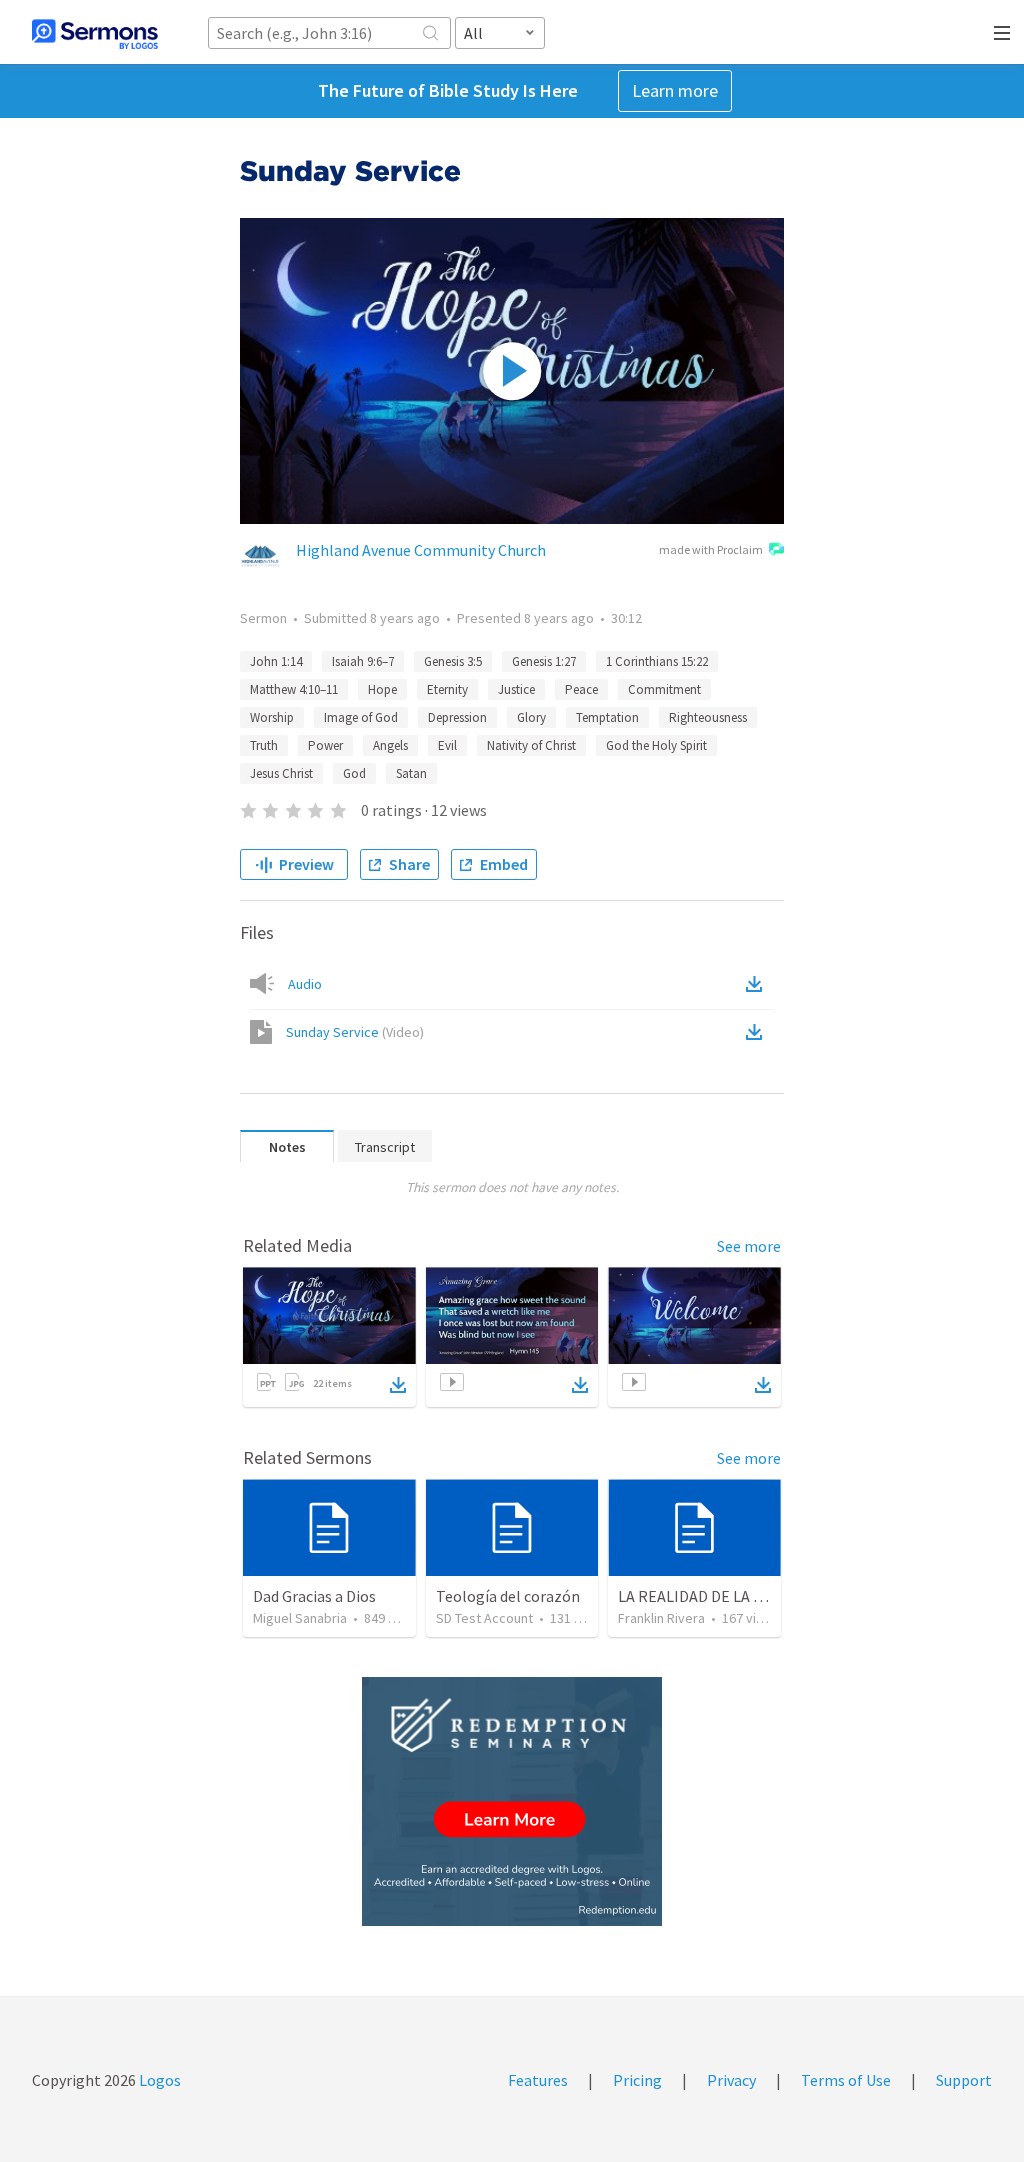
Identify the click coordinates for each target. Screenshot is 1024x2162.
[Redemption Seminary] (512, 1801)
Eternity (447, 689)
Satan (411, 773)
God (354, 773)
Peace (581, 689)
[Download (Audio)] (758, 984)
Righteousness (708, 717)
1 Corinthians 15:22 (657, 661)
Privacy (731, 2080)
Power (325, 745)
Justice (516, 689)
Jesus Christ (281, 773)
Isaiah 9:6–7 (363, 661)
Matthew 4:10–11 (294, 689)
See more (749, 1246)
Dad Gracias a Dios (314, 1596)
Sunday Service (355, 1032)
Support (964, 2080)
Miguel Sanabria (300, 1618)
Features (538, 2080)
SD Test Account (484, 1618)
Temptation (607, 717)
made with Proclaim (711, 549)
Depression (457, 717)
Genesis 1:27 (544, 661)
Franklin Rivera (661, 1618)
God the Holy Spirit (656, 745)
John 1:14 (276, 661)
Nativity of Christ (531, 745)
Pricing (637, 2080)
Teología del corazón (508, 1596)
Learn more (675, 90)
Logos (158, 2080)
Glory (531, 717)
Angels (390, 745)
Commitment (664, 689)
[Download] (398, 1385)
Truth (264, 745)
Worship (272, 717)
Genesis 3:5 (453, 661)
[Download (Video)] (758, 1032)
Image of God (361, 717)
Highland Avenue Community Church (421, 550)
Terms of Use (846, 2080)
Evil (447, 745)
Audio (305, 984)
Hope (382, 689)
